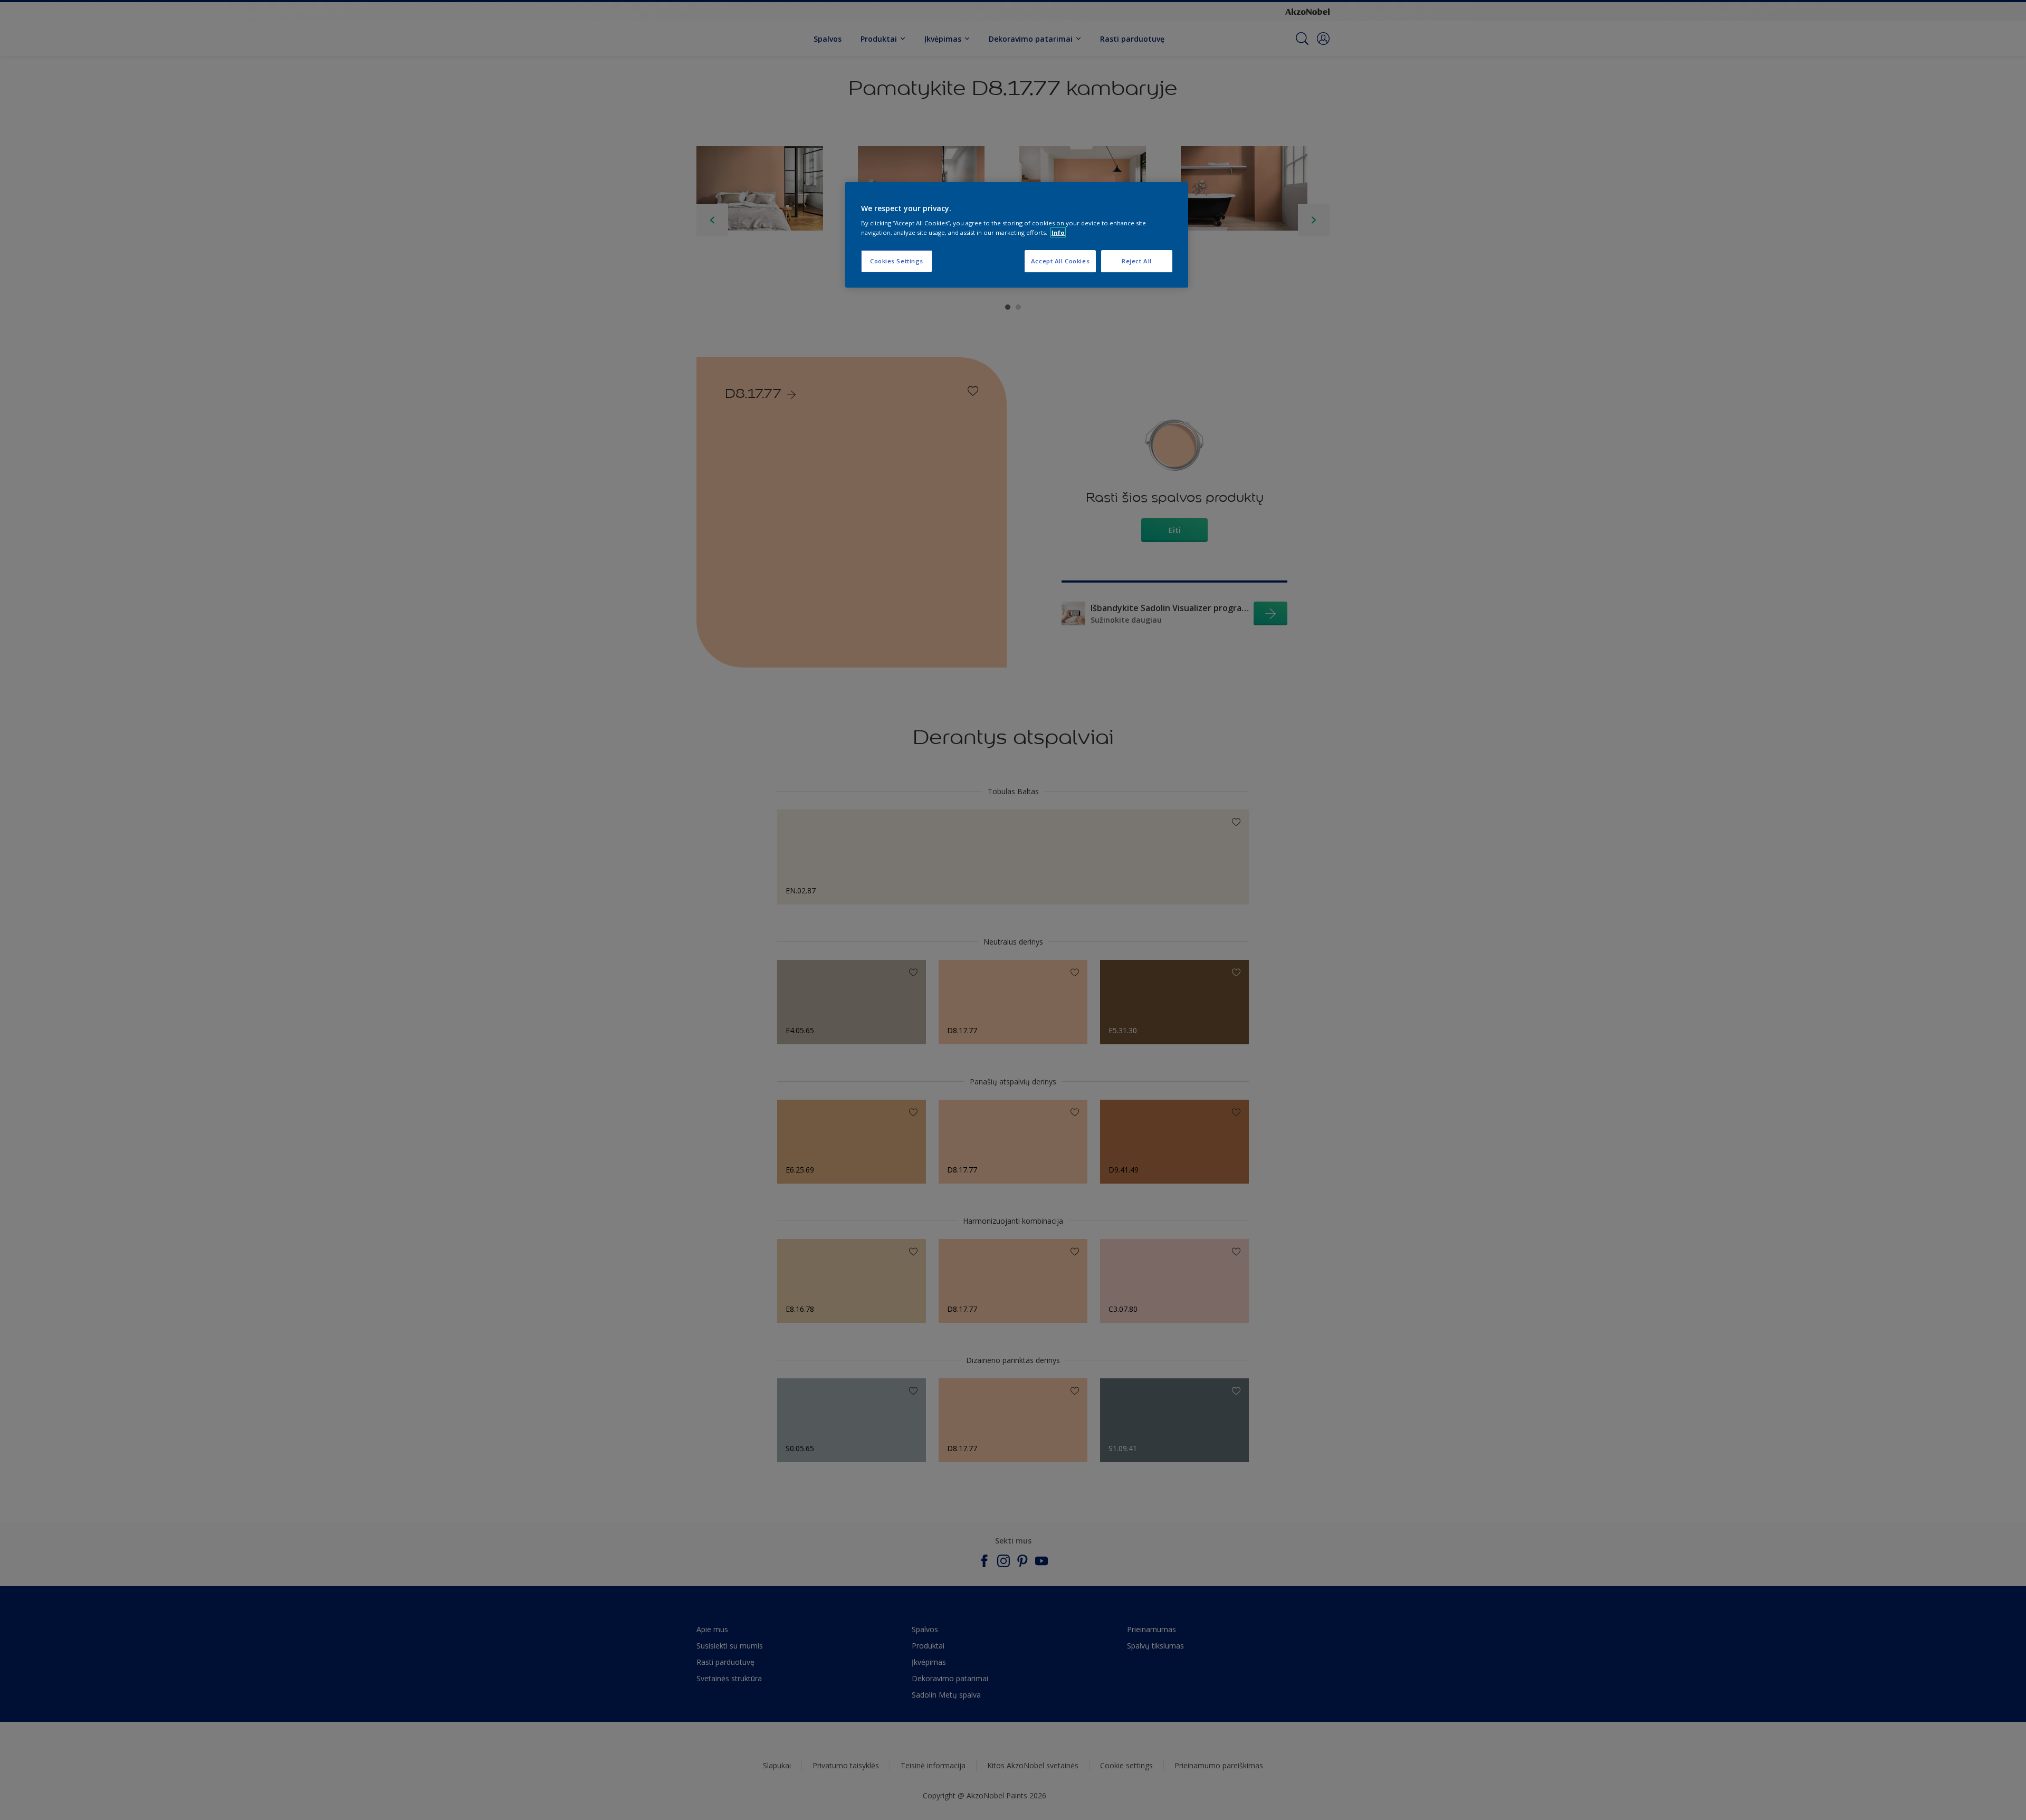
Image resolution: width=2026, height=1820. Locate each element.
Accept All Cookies (1060, 261)
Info (1058, 232)
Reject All (1137, 261)
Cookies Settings (897, 261)
